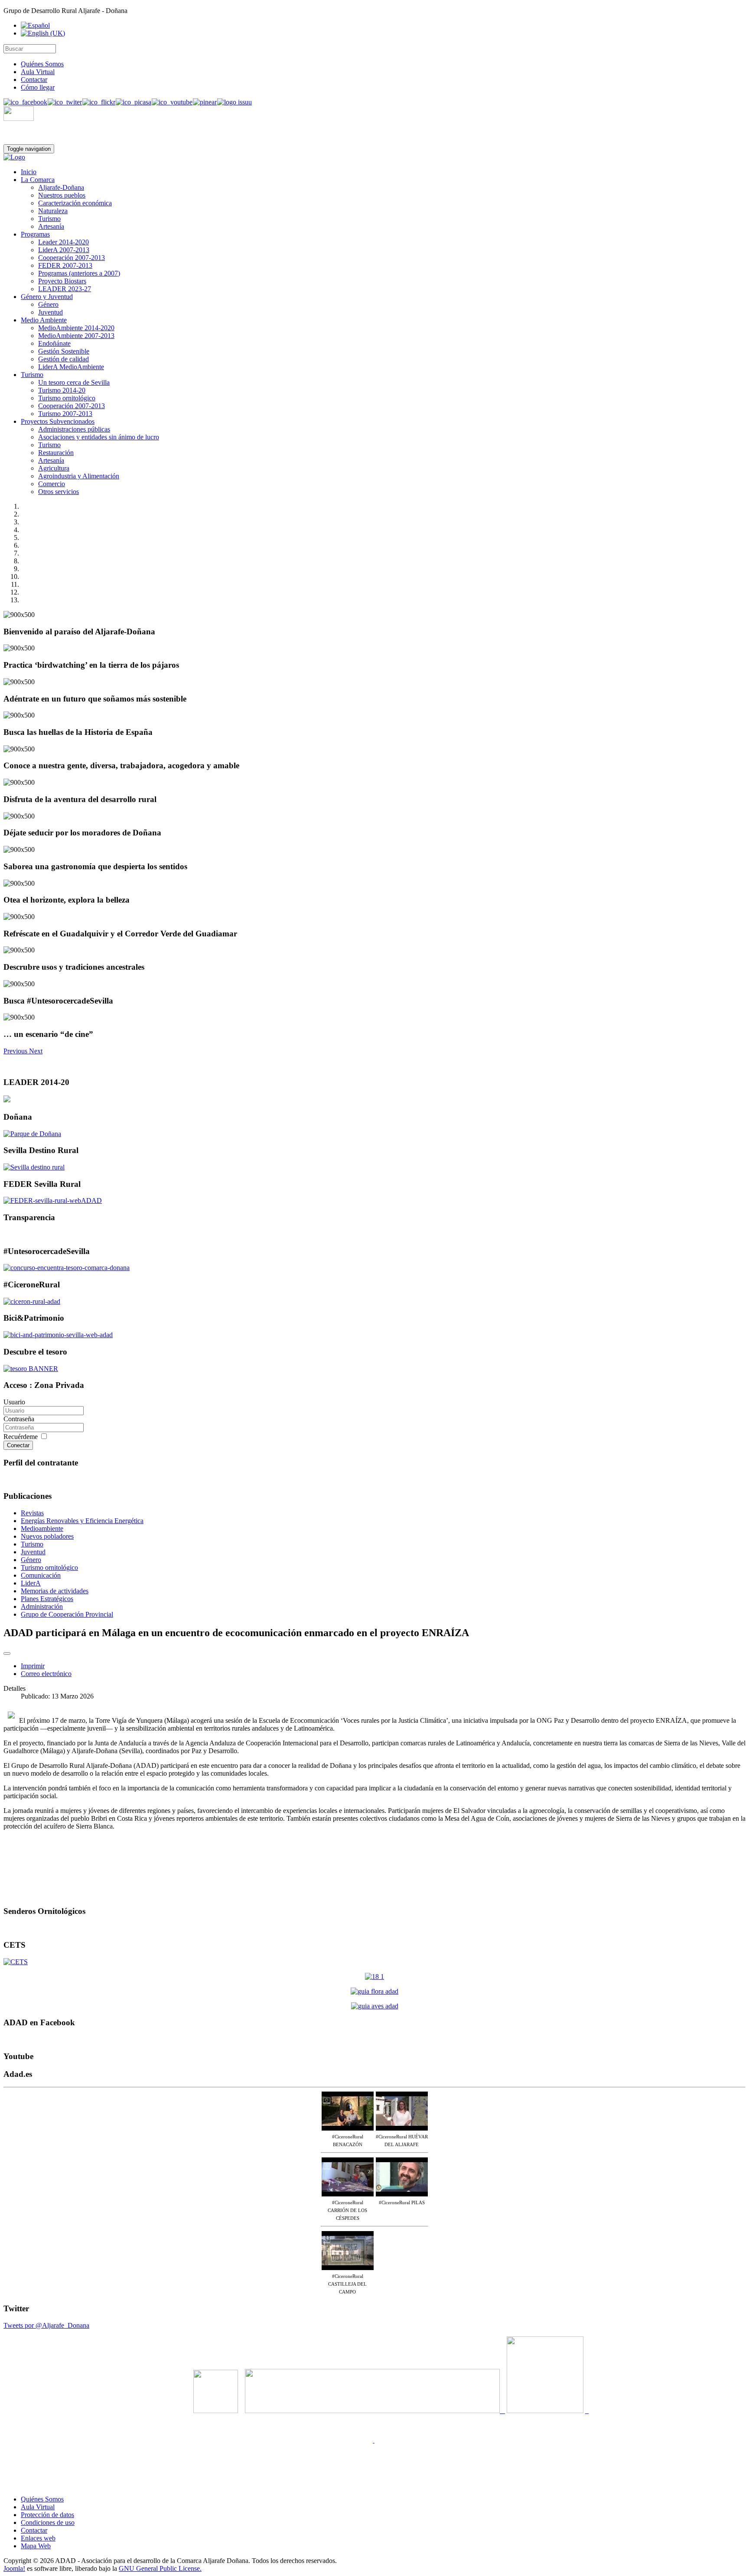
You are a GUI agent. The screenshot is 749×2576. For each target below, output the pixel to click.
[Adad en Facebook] (25, 102)
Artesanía (51, 226)
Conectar (18, 1445)
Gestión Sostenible (64, 351)
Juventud (50, 312)
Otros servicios (59, 492)
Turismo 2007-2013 (65, 414)
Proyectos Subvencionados (58, 421)
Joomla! (14, 2568)
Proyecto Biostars (62, 281)
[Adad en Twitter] (65, 102)
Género (48, 304)
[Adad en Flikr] (99, 102)
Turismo (49, 219)
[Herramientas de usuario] (7, 1653)
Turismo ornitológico (67, 398)
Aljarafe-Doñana (61, 187)
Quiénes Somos (42, 64)
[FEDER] (53, 1200)
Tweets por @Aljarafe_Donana (46, 2325)
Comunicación (41, 1575)
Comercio (52, 484)
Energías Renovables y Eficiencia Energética (82, 1521)
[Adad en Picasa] (133, 102)
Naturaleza (53, 211)
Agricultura (54, 468)
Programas (35, 234)
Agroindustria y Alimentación (79, 476)
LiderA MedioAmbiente (71, 367)
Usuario (14, 1402)
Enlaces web (38, 2538)
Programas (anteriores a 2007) (79, 273)
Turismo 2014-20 (62, 390)
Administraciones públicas (74, 429)
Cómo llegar (38, 87)
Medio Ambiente (44, 320)
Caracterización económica (75, 203)
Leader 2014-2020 (64, 242)
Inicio (29, 172)
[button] (16, 1051)
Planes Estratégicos (47, 1599)
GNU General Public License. (160, 2568)
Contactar (34, 80)
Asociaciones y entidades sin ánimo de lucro (99, 437)
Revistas (32, 1513)
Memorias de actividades (55, 1591)
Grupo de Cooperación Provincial (67, 1614)
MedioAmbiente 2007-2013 (76, 336)
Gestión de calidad (64, 359)
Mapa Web (36, 2546)
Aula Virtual (38, 72)
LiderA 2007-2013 (64, 250)
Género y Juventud (47, 297)
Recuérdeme (21, 1437)
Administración (42, 1606)
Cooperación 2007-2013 (72, 258)
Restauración (56, 453)
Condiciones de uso (48, 2522)
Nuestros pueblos (62, 195)
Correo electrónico (46, 1674)
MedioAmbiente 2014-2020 (76, 328)
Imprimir (33, 1666)
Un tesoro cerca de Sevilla (74, 382)
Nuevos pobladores (47, 1536)
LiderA (31, 1583)
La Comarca (38, 180)
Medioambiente (42, 1528)
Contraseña (19, 1419)
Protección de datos (47, 2515)
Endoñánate (54, 343)
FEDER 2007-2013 (65, 265)
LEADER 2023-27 (65, 289)
